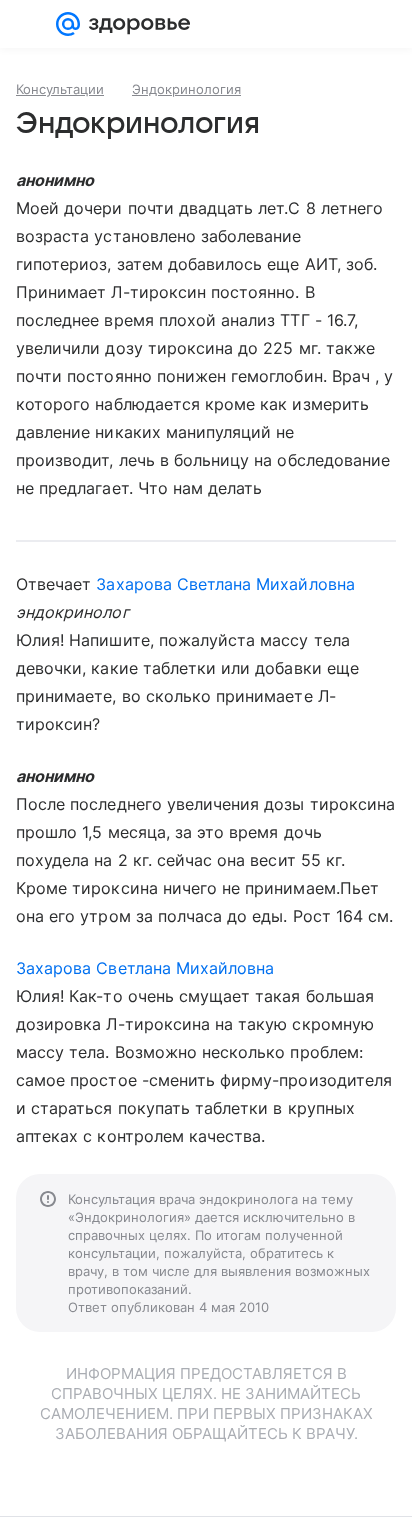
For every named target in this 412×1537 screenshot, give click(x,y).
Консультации (60, 89)
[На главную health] (135, 24)
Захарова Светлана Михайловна (225, 584)
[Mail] (68, 24)
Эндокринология (186, 89)
